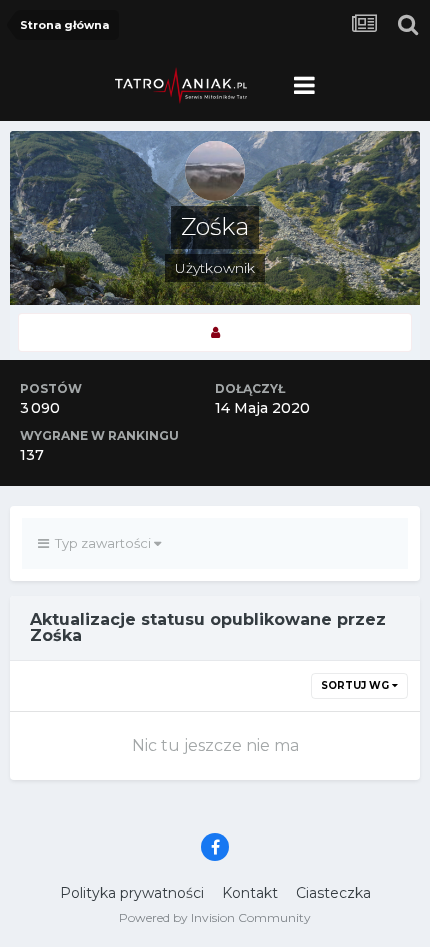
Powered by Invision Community (215, 917)
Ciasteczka (333, 893)
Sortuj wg (356, 685)
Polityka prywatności (132, 893)
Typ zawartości (101, 543)
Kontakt (250, 893)
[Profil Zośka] (215, 332)
